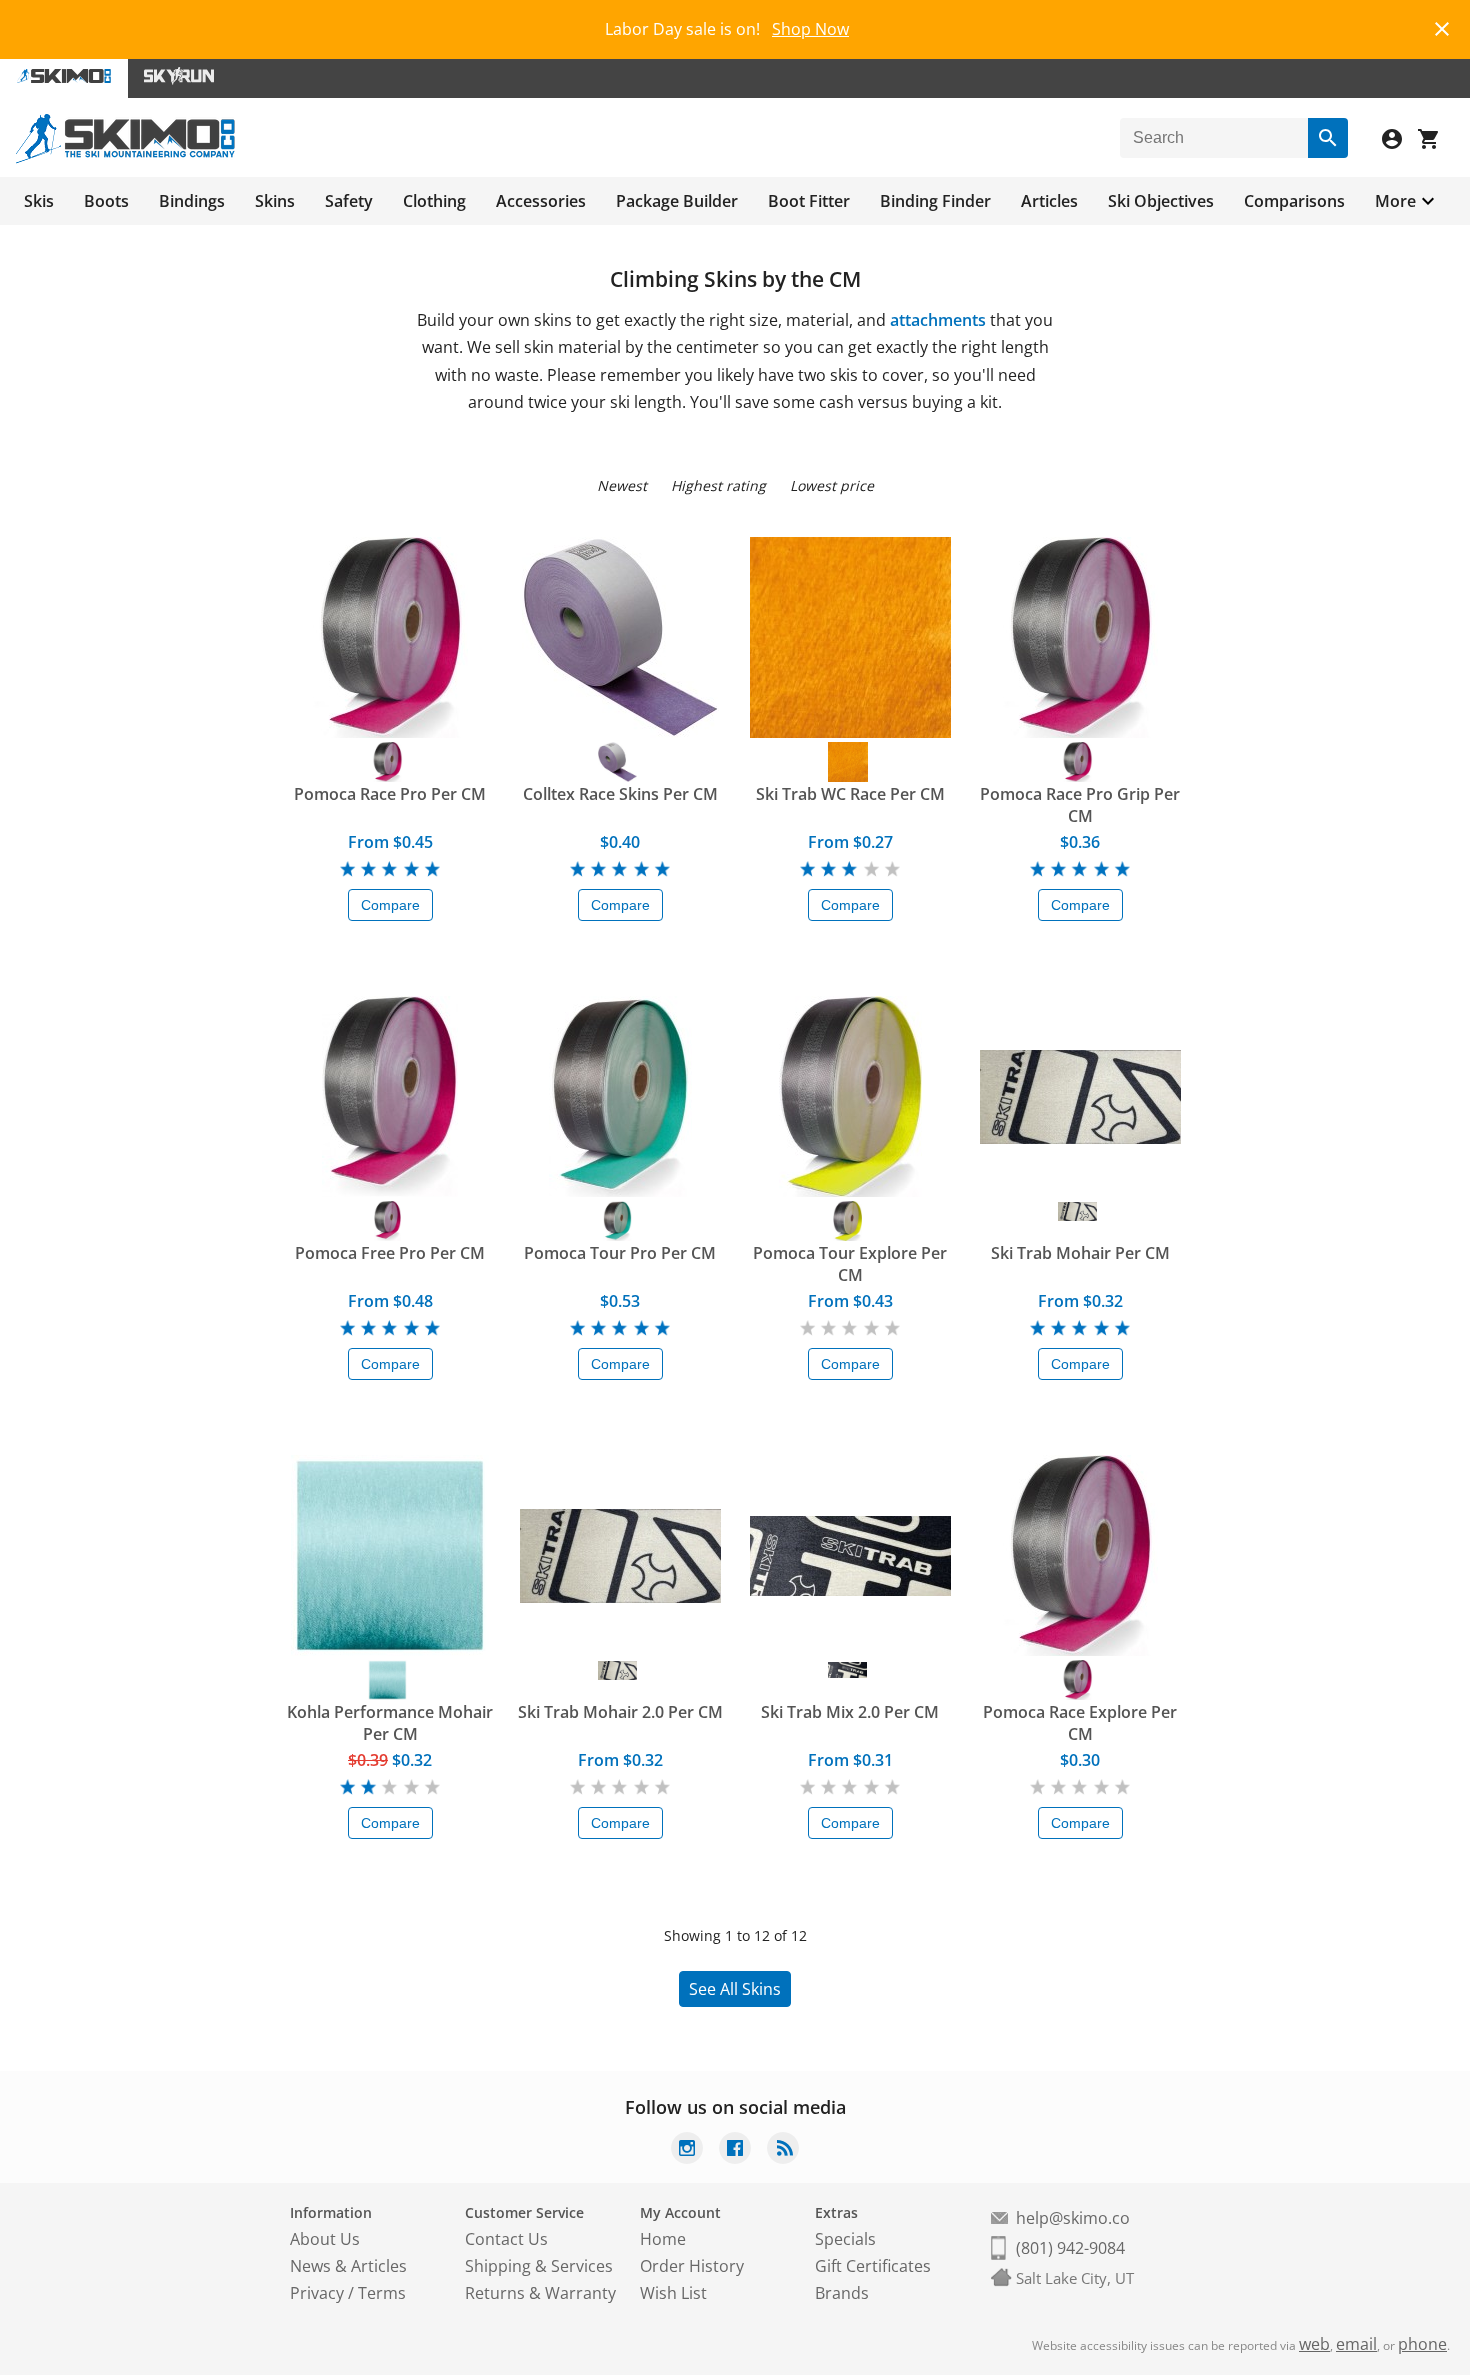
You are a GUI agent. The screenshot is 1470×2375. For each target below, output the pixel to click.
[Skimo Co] (125, 158)
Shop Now (810, 29)
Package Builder (677, 201)
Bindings (192, 201)
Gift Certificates (873, 2266)
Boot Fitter (809, 201)
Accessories (541, 201)
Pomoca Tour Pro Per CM (620, 1253)
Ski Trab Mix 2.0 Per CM (850, 1712)
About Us (325, 2239)
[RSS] (783, 2150)
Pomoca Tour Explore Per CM (850, 1264)
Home (663, 2239)
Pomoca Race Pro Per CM (390, 794)
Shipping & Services (539, 2266)
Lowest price (832, 485)
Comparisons (1294, 201)
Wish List (673, 2293)
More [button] (1395, 201)
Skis (39, 201)
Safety (349, 201)
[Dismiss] (1442, 26)
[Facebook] (735, 2150)
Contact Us (506, 2239)
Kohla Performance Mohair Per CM (390, 1723)
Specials (845, 2239)
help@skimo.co (1073, 2218)
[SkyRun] (179, 78)
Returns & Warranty (540, 2293)
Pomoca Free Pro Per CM (390, 1253)
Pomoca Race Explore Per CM (1080, 1723)
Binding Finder (935, 201)
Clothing (434, 201)
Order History (692, 2266)
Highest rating (718, 485)
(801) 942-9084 (1070, 2248)
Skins (275, 201)
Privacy (317, 2293)
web (1314, 2344)
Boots (106, 201)
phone (1422, 2344)
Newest (622, 485)
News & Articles (348, 2266)
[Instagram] (687, 2150)
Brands (842, 2293)
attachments (938, 320)
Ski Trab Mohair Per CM (1080, 1253)
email (1356, 2344)
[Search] (1328, 138)
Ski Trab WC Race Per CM (850, 794)
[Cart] (1436, 141)
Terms (382, 2293)
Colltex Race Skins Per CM (620, 794)
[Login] (1400, 141)
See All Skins (735, 1989)
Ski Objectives (1161, 201)
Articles (1049, 201)
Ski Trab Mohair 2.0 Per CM (620, 1712)
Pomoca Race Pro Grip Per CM (1080, 805)
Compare (390, 905)
